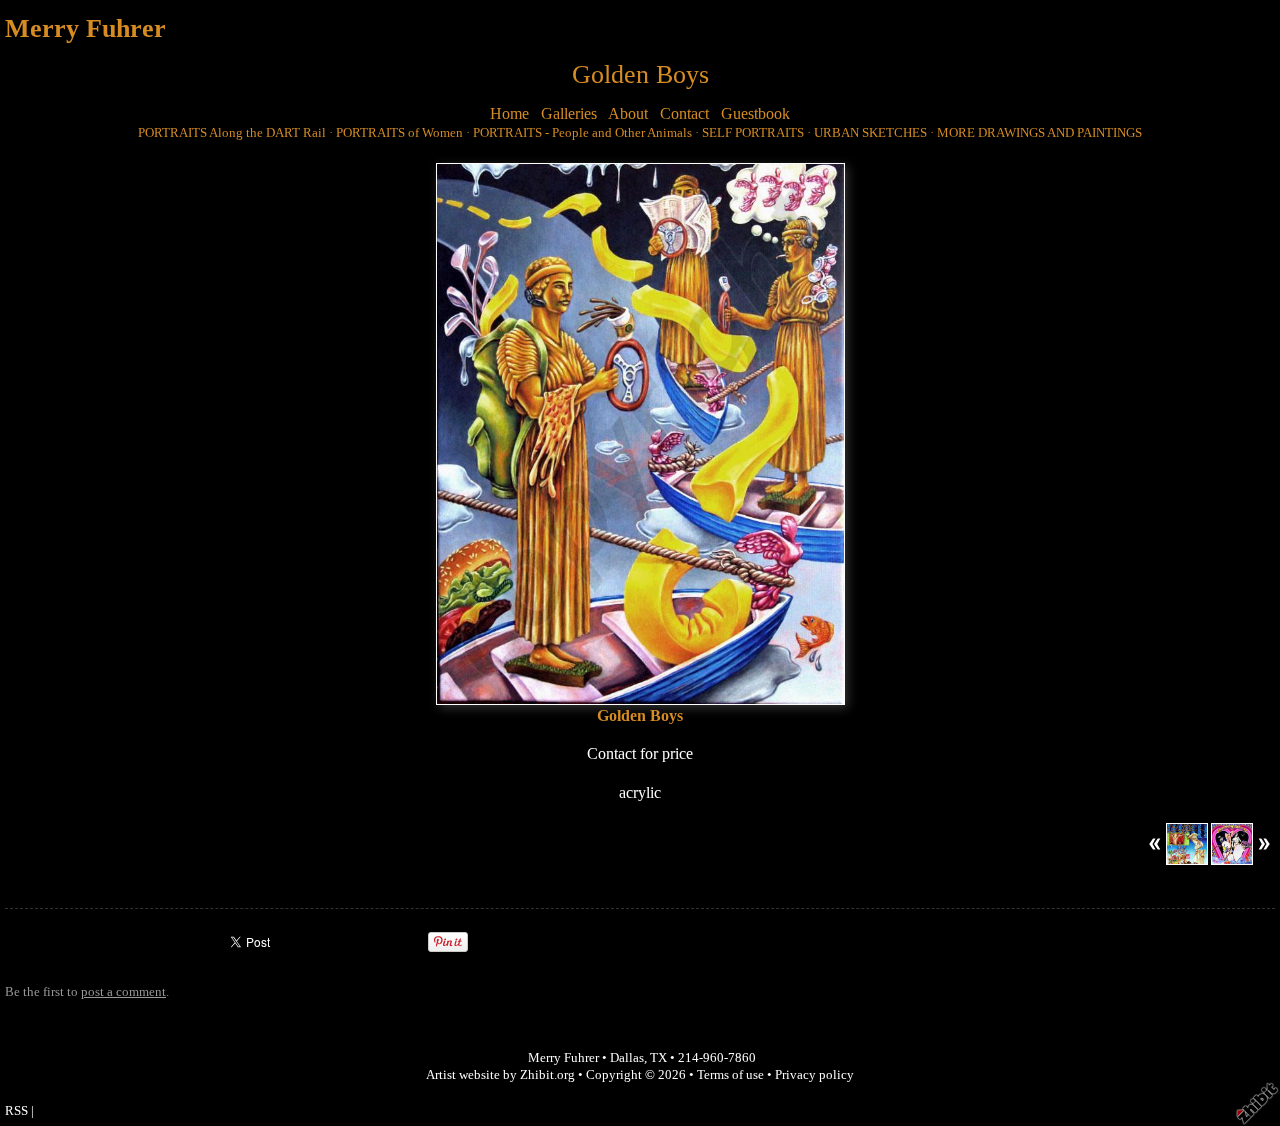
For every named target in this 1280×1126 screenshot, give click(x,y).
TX (658, 1058)
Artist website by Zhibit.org (500, 1075)
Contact (684, 113)
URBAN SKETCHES (870, 133)
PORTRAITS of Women (399, 133)
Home (509, 113)
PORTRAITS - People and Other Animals (582, 133)
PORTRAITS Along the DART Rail (232, 133)
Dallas (627, 1058)
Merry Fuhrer (85, 28)
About (628, 113)
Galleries (569, 113)
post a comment (123, 992)
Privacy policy (814, 1075)
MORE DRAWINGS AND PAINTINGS (1039, 133)
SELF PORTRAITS (753, 133)
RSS (16, 1111)
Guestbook (755, 113)
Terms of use (730, 1075)
